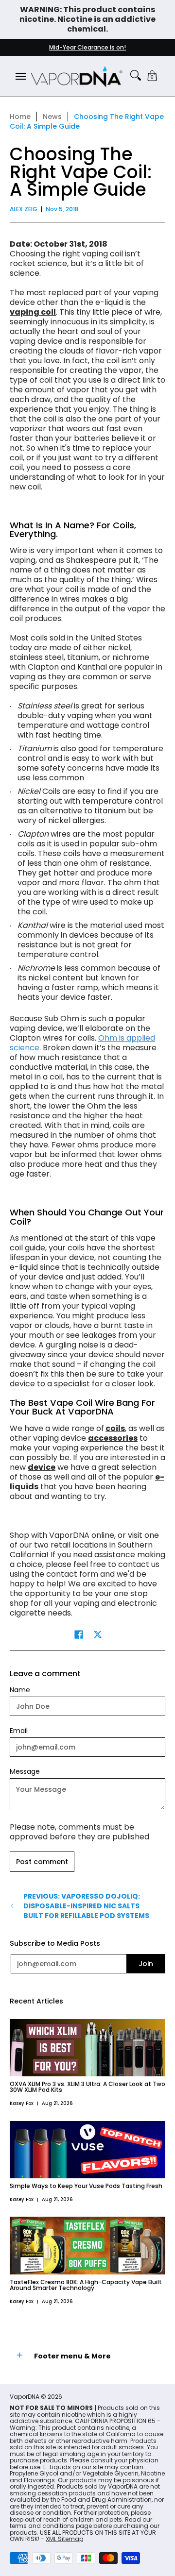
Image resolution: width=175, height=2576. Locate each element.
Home (20, 117)
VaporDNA (25, 2397)
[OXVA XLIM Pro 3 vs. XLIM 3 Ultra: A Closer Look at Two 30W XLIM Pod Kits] (87, 2048)
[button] (152, 76)
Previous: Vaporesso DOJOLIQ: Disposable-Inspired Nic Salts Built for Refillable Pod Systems (86, 1906)
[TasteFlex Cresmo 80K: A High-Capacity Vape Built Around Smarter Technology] (87, 2245)
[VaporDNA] (77, 76)
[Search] (136, 75)
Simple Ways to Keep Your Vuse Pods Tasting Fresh (86, 2186)
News (52, 117)
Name (20, 1690)
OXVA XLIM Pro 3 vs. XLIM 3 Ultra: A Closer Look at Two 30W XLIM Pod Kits (87, 2087)
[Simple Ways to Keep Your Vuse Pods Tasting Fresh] (87, 2150)
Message (25, 1771)
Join (146, 1964)
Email (19, 1731)
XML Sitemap (64, 2539)
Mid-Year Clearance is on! (87, 47)
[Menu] (20, 76)
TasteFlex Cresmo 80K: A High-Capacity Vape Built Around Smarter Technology (86, 2285)
